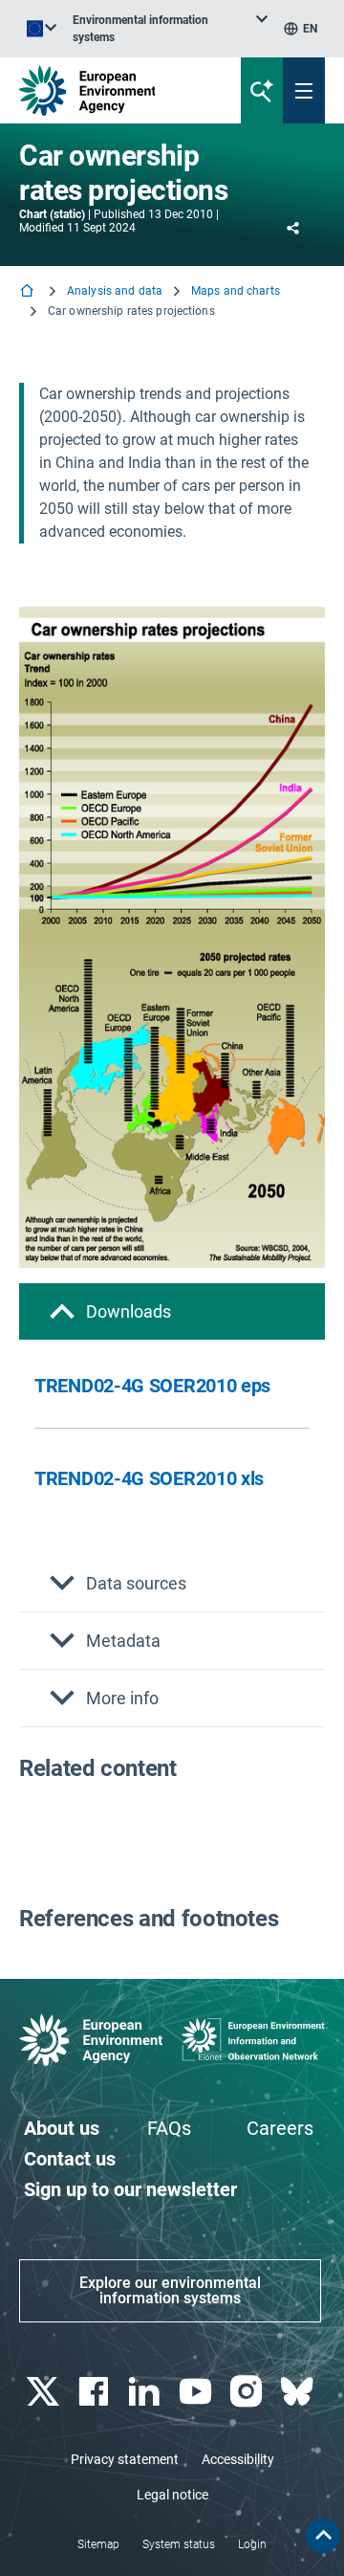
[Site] (116, 90)
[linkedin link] (147, 2392)
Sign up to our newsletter (130, 2189)
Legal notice (172, 2495)
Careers (280, 2128)
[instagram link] (248, 2392)
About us (62, 2128)
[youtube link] (197, 2392)
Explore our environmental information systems (170, 2290)
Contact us (70, 2159)
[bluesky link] (300, 2392)
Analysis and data (115, 291)
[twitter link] (44, 2392)
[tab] (172, 1311)
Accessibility (238, 2459)
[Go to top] (323, 2536)
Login (252, 2544)
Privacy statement (125, 2459)
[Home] (29, 292)
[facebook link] (95, 2392)
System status (179, 2544)
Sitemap (98, 2544)
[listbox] (170, 29)
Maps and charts (236, 291)
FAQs (169, 2128)
